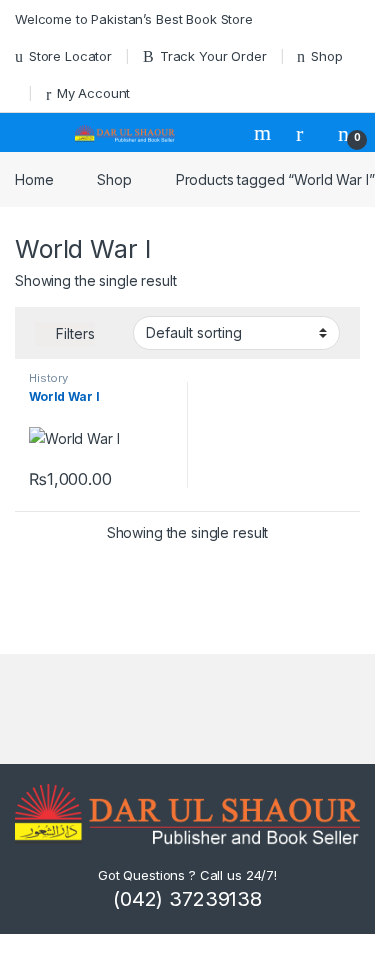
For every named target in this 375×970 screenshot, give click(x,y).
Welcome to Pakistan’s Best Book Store (134, 19)
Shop (326, 56)
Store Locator (70, 56)
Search (265, 133)
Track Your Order (213, 56)
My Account (93, 93)
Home (34, 179)
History (48, 378)
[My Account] (307, 133)
